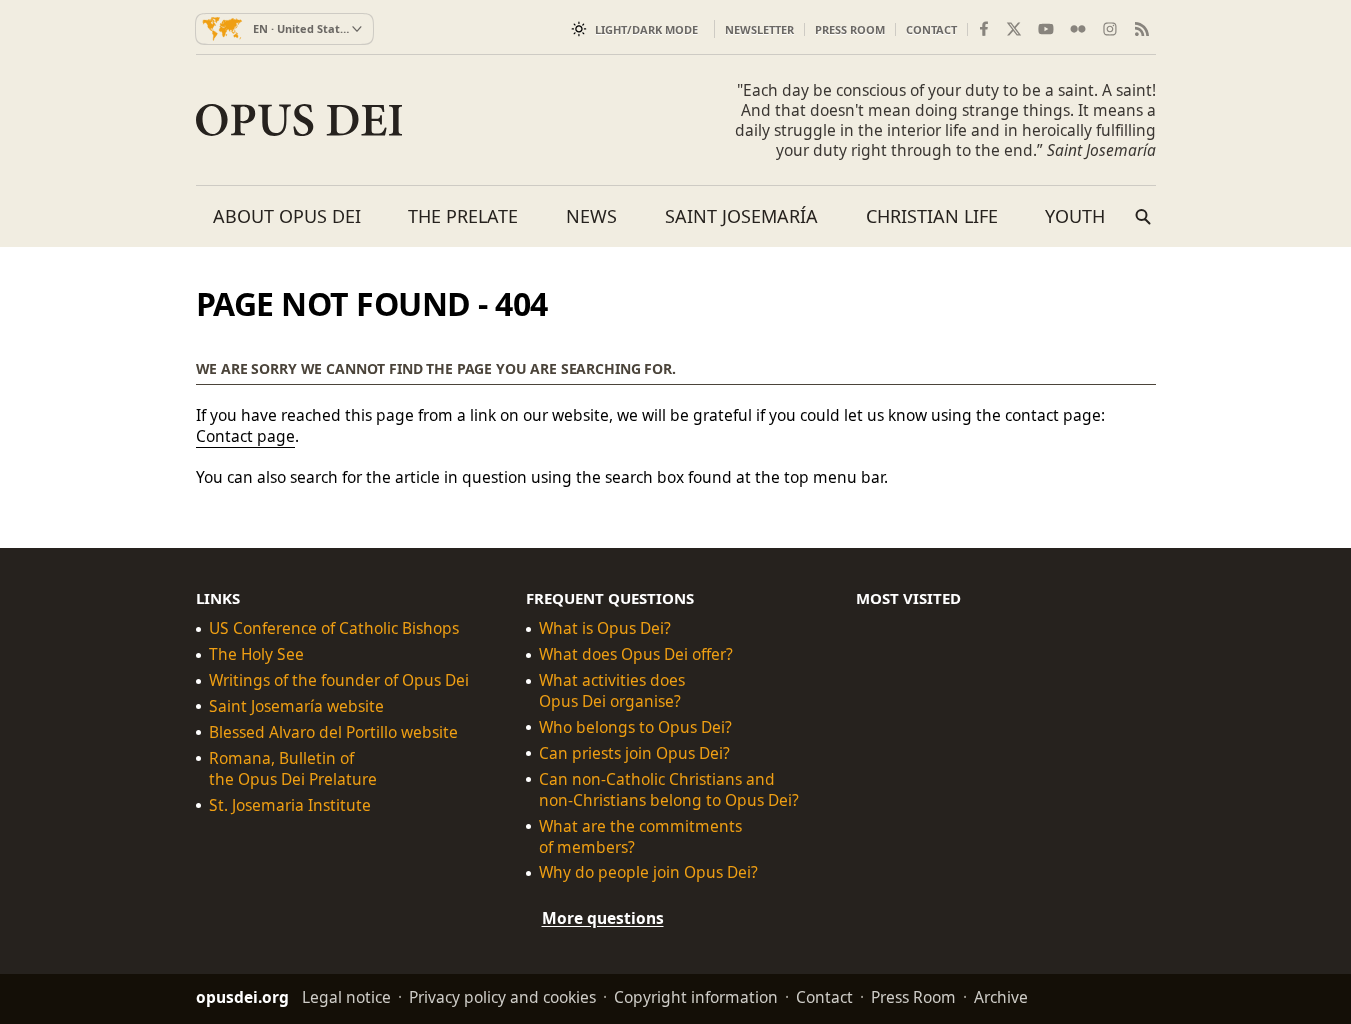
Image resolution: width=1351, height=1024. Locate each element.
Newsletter (759, 29)
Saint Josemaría (741, 216)
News (591, 216)
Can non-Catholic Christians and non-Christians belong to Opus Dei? (669, 789)
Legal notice (346, 997)
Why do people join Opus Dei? (648, 872)
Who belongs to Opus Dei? (635, 727)
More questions (603, 918)
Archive (1001, 997)
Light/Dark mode (646, 29)
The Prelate (463, 216)
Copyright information (696, 997)
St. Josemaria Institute (290, 804)
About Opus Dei (287, 216)
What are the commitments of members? (640, 836)
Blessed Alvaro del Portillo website (333, 732)
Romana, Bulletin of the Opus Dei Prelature (293, 769)
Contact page (245, 436)
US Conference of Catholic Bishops (334, 628)
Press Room (850, 29)
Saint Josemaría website (296, 706)
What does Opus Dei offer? (636, 654)
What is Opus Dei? (605, 628)
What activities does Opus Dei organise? (612, 691)
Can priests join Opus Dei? (634, 753)
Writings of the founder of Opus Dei (339, 680)
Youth (1075, 216)
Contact (931, 29)
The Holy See (256, 654)
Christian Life (932, 216)
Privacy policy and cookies (502, 997)
